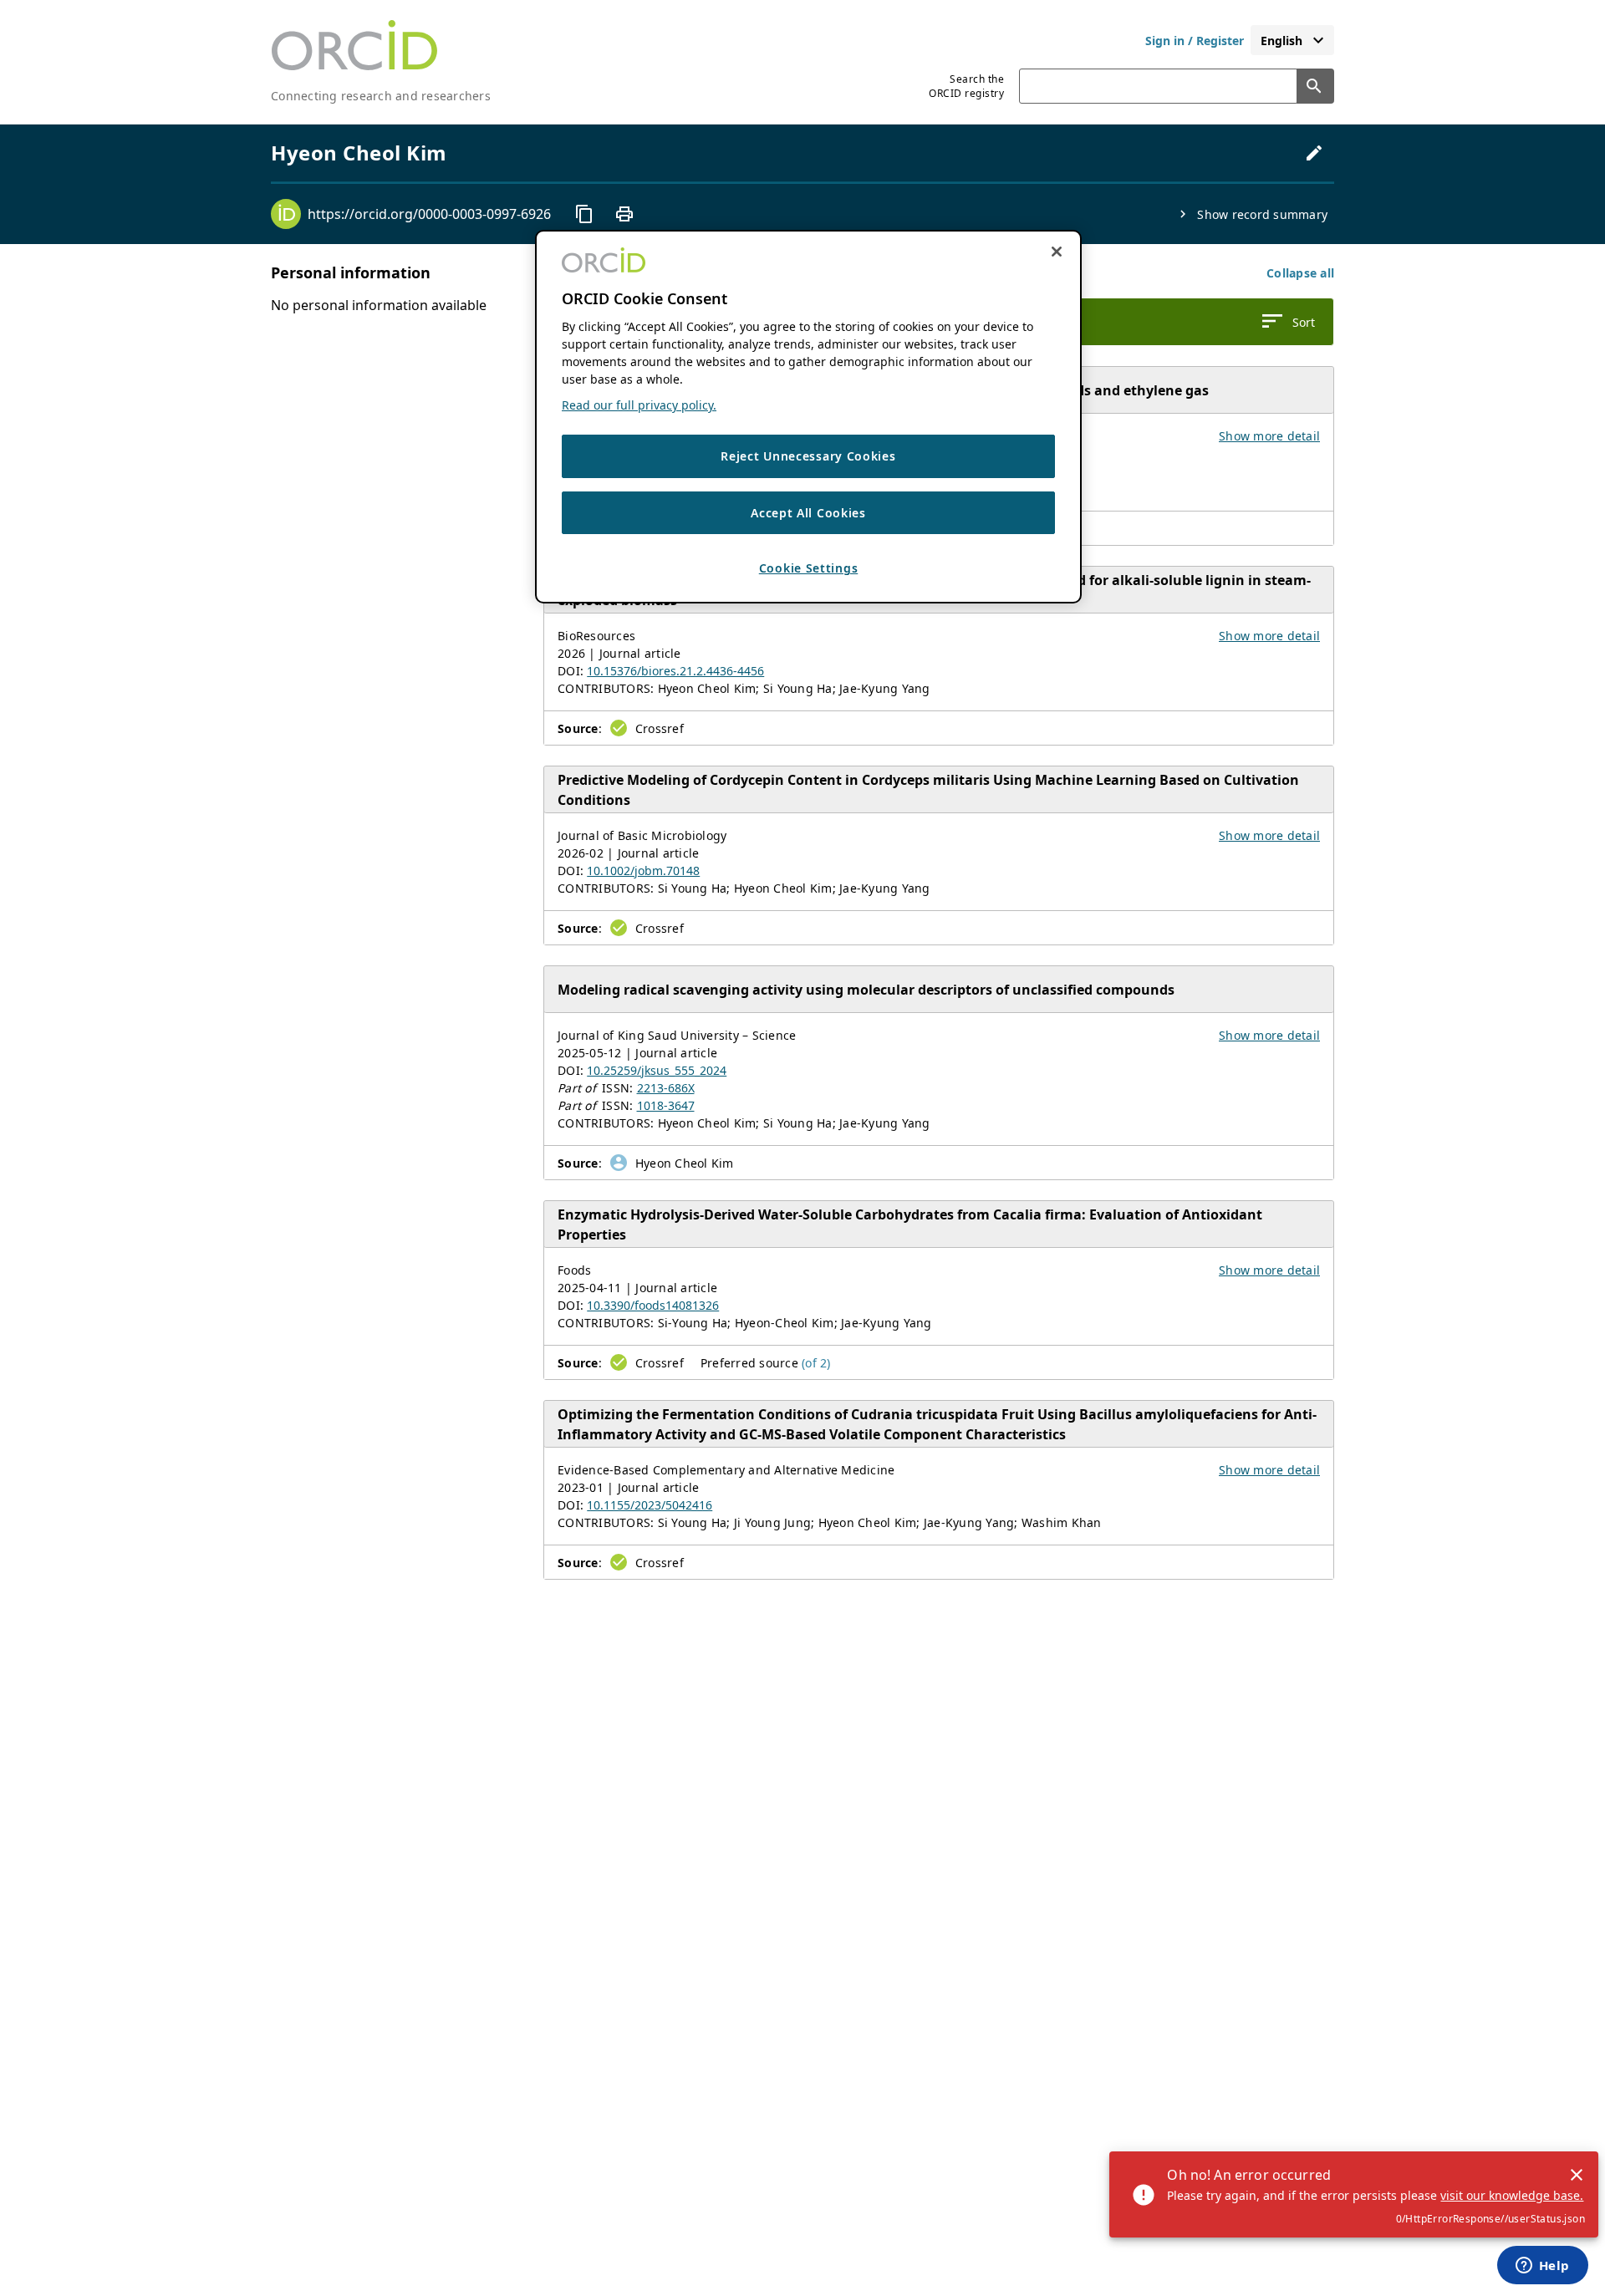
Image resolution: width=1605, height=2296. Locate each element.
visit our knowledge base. (1512, 2195)
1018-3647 (666, 1105)
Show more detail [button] (1269, 436)
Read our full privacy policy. (639, 405)
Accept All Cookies (808, 512)
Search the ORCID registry (966, 86)
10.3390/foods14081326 (653, 1305)
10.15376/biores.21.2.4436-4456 (675, 671)
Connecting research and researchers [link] (381, 96)
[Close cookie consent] (1057, 252)
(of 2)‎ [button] (816, 1363)
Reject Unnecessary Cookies (808, 456)
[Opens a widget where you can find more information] (1542, 2267)
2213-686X (666, 1088)
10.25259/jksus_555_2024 (657, 1070)
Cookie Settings (809, 568)
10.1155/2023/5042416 (650, 1505)
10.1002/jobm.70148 (643, 871)
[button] (1300, 273)
